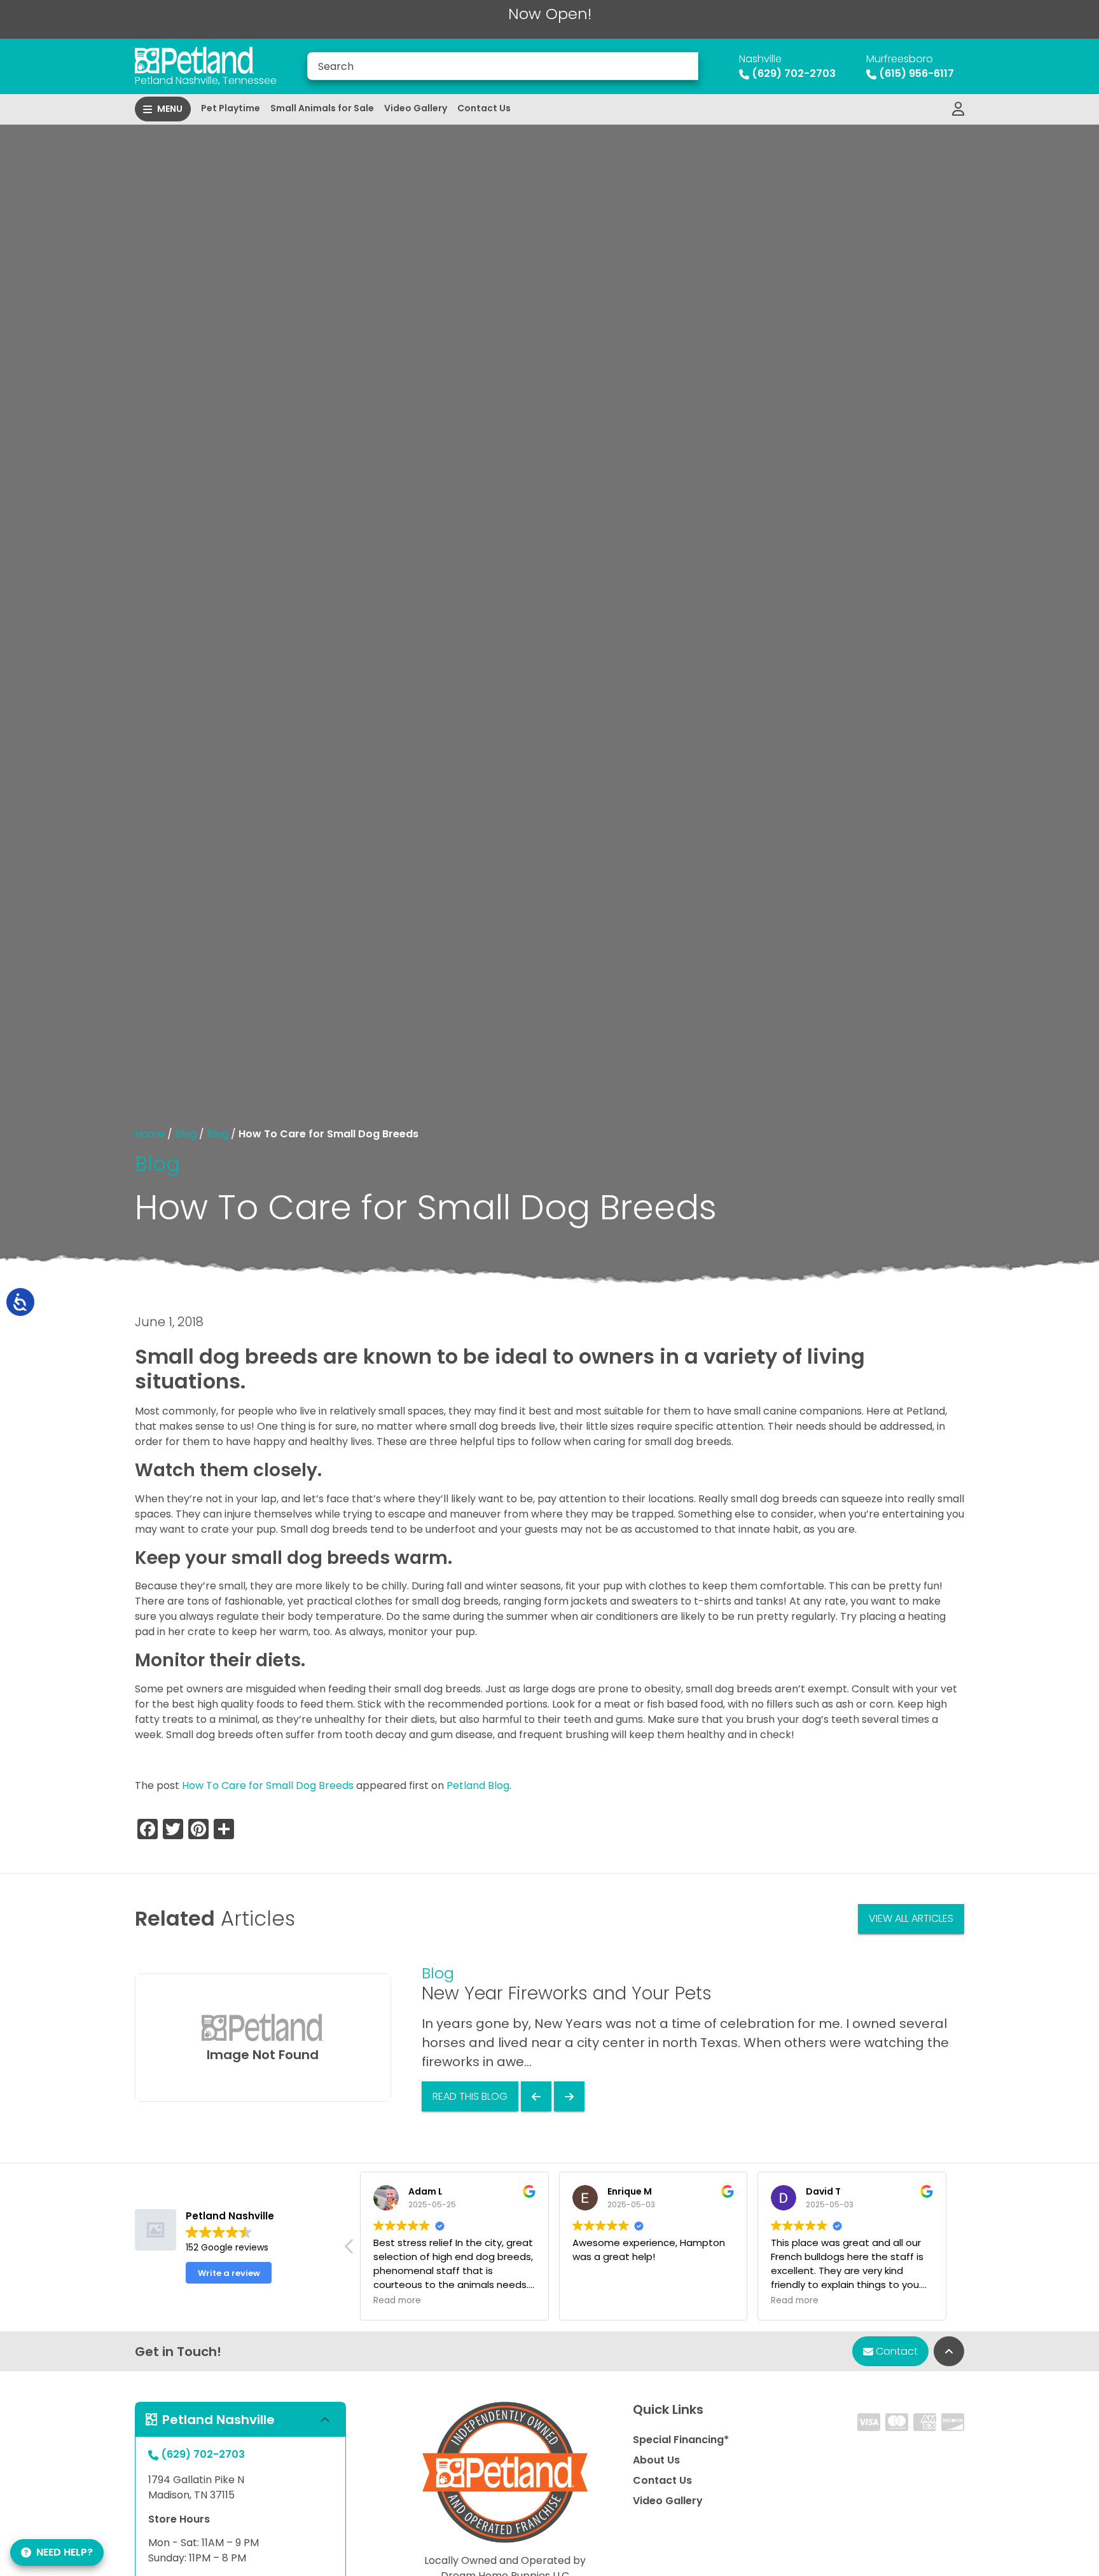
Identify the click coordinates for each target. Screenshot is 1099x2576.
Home (150, 1134)
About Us (656, 2460)
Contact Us (484, 108)
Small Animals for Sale (322, 108)
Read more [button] (397, 2301)
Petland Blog (478, 1785)
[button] (350, 2250)
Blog (186, 1134)
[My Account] (958, 109)
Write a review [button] (229, 2273)
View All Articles (911, 1918)
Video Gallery (416, 108)
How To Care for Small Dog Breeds (268, 1785)
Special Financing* (681, 2440)
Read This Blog (470, 2096)
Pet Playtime (231, 108)
